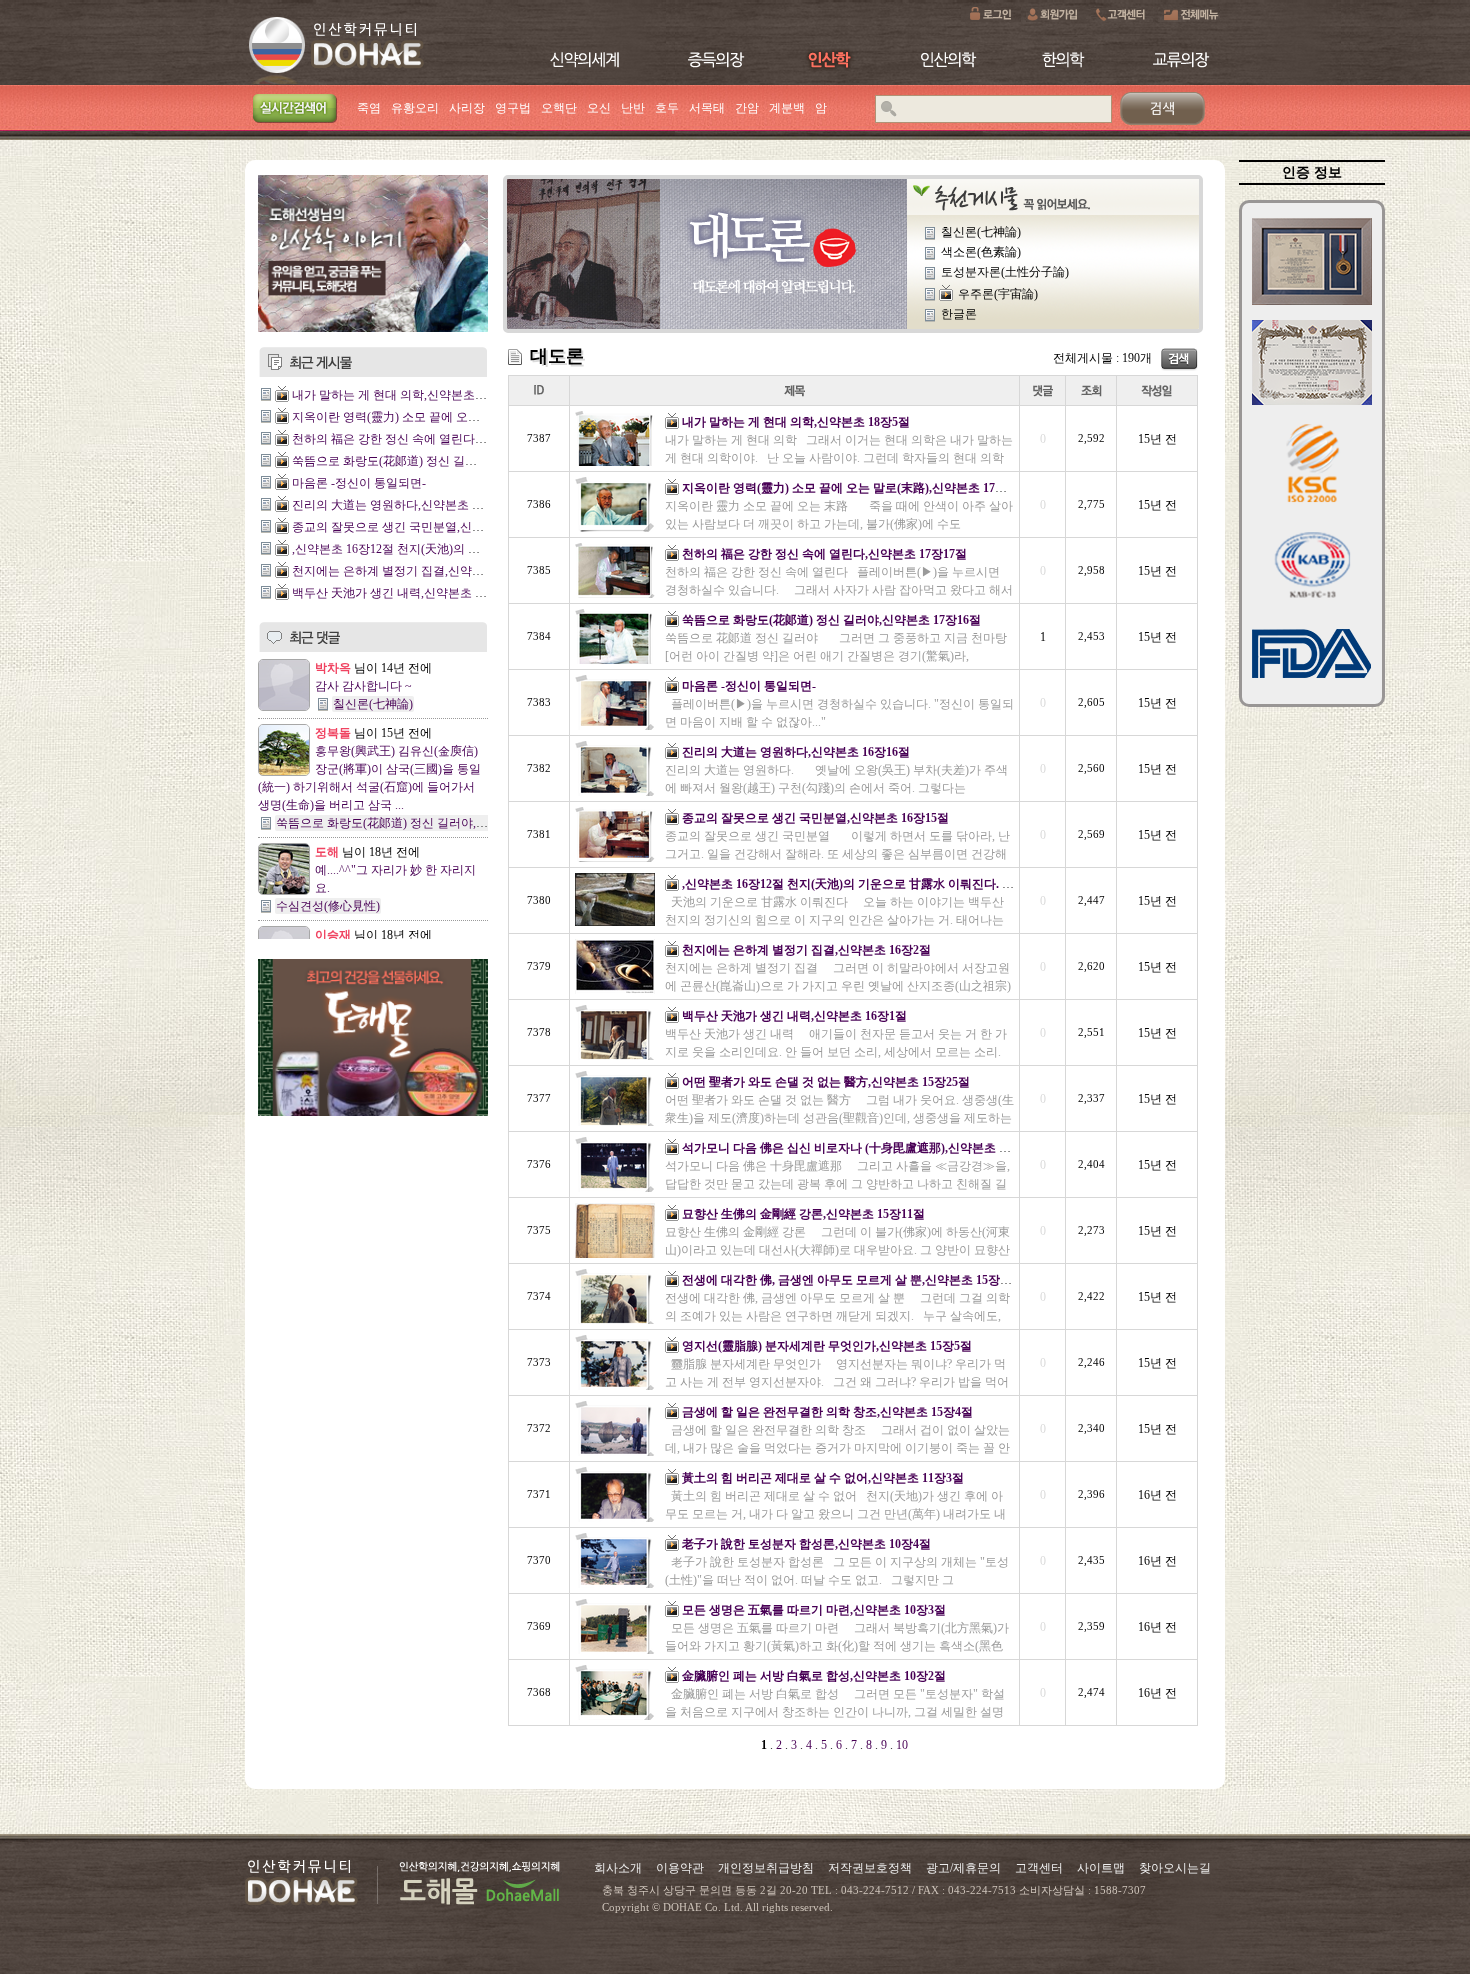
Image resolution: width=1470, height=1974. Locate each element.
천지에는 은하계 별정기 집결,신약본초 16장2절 (416, 571)
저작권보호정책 (870, 1868)
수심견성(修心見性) (328, 906)
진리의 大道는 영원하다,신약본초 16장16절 (406, 505)
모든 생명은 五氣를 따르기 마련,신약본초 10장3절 (814, 1610)
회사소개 (618, 1868)
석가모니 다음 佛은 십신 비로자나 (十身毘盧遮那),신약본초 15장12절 (864, 1148)
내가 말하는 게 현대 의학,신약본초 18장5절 (406, 395)
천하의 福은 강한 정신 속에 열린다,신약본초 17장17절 (434, 439)
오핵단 (559, 108)
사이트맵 (1101, 1868)
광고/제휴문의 (963, 1868)
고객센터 (1039, 1868)
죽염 (369, 108)
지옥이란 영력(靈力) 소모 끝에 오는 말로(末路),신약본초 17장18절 (466, 417)
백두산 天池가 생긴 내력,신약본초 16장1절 (404, 593)
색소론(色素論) (981, 252)
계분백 (787, 108)
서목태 (707, 108)
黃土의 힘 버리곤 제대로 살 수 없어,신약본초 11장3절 (823, 1478)
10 (900, 1745)
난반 (633, 108)
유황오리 (415, 108)
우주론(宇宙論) (998, 294)
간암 (747, 108)
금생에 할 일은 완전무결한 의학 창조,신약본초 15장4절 (827, 1412)
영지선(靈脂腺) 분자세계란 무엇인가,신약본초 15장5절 (827, 1346)
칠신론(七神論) (373, 704)
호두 (667, 108)
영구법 (513, 108)
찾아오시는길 (1175, 1868)
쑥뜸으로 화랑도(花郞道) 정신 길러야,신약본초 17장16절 (441, 461)
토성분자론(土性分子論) (1005, 272)
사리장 (467, 108)
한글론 (959, 314)
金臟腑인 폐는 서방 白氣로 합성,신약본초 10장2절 (814, 1676)
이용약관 (680, 1868)
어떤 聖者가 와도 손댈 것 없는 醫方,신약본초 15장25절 (826, 1082)
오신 (599, 108)
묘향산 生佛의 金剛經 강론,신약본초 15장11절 (803, 1214)
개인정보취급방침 (766, 1868)
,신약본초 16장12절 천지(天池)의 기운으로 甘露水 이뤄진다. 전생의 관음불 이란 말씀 (906, 884)
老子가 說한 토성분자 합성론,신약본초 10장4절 (806, 1544)
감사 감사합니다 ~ (363, 686)
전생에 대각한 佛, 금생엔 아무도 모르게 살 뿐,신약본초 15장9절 (850, 1280)
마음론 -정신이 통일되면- (359, 483)
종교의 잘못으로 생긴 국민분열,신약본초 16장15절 (425, 527)
